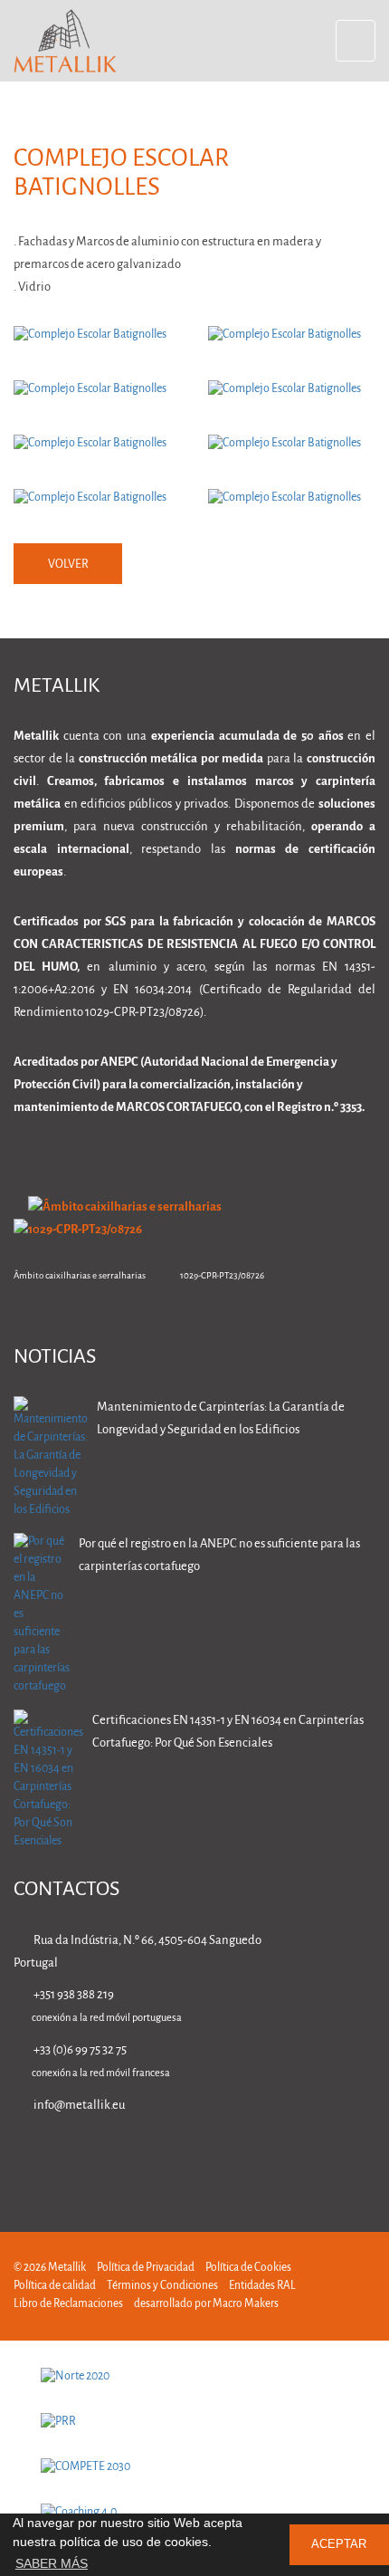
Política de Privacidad (146, 2268)
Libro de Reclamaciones (68, 2304)
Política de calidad (55, 2286)
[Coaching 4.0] (194, 2513)
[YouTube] (367, 2157)
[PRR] (194, 2422)
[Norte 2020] (194, 2377)
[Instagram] (310, 2157)
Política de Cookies (248, 2268)
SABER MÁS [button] (52, 2563)
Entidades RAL (262, 2286)
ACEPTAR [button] (339, 2544)
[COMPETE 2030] (194, 2467)
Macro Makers (246, 2304)
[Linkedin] (196, 2157)
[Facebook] (253, 2157)
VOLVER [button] (68, 565)
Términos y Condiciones (162, 2286)
